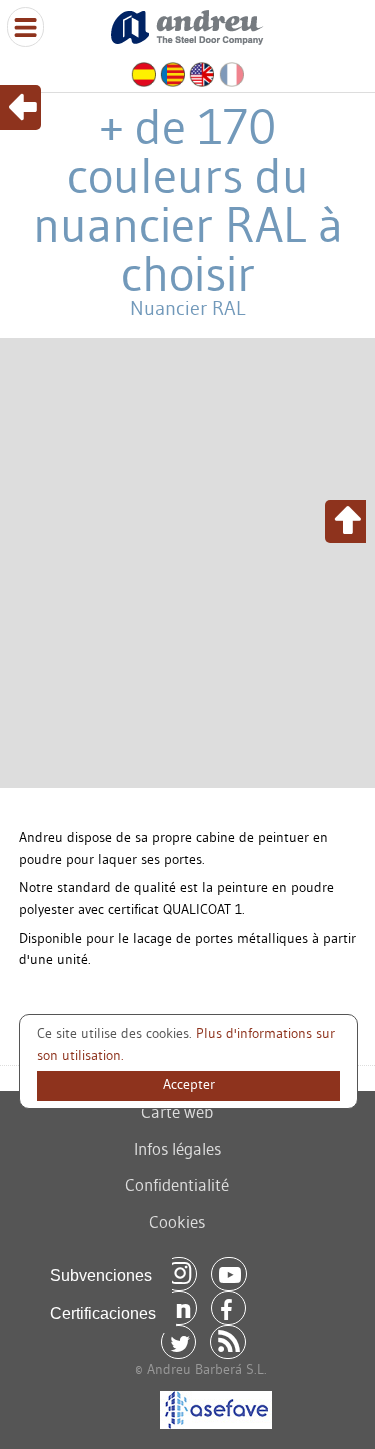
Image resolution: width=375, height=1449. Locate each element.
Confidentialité (177, 1184)
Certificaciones (103, 1313)
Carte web (177, 1111)
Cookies (177, 1221)
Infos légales (177, 1148)
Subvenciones (101, 1275)
